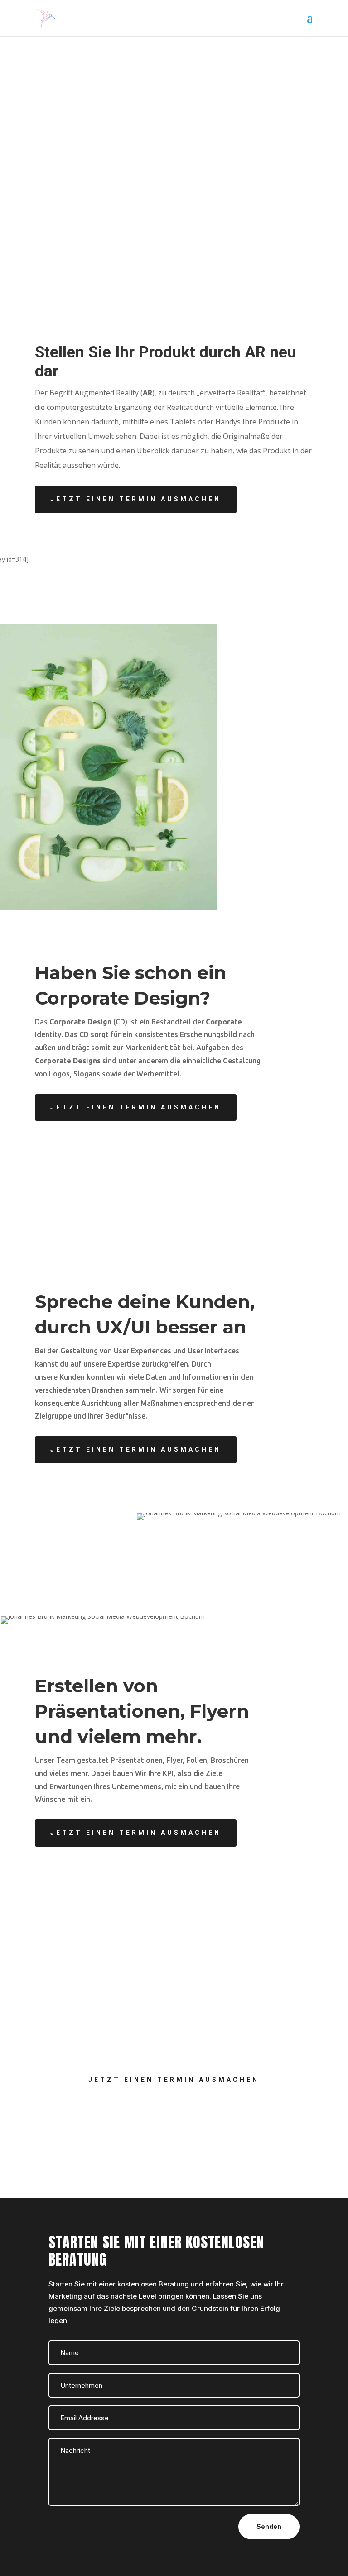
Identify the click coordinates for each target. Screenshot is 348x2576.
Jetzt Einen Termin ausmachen (136, 499)
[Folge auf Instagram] (192, 2128)
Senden (269, 2526)
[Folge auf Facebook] (156, 2128)
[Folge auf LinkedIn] (174, 2128)
